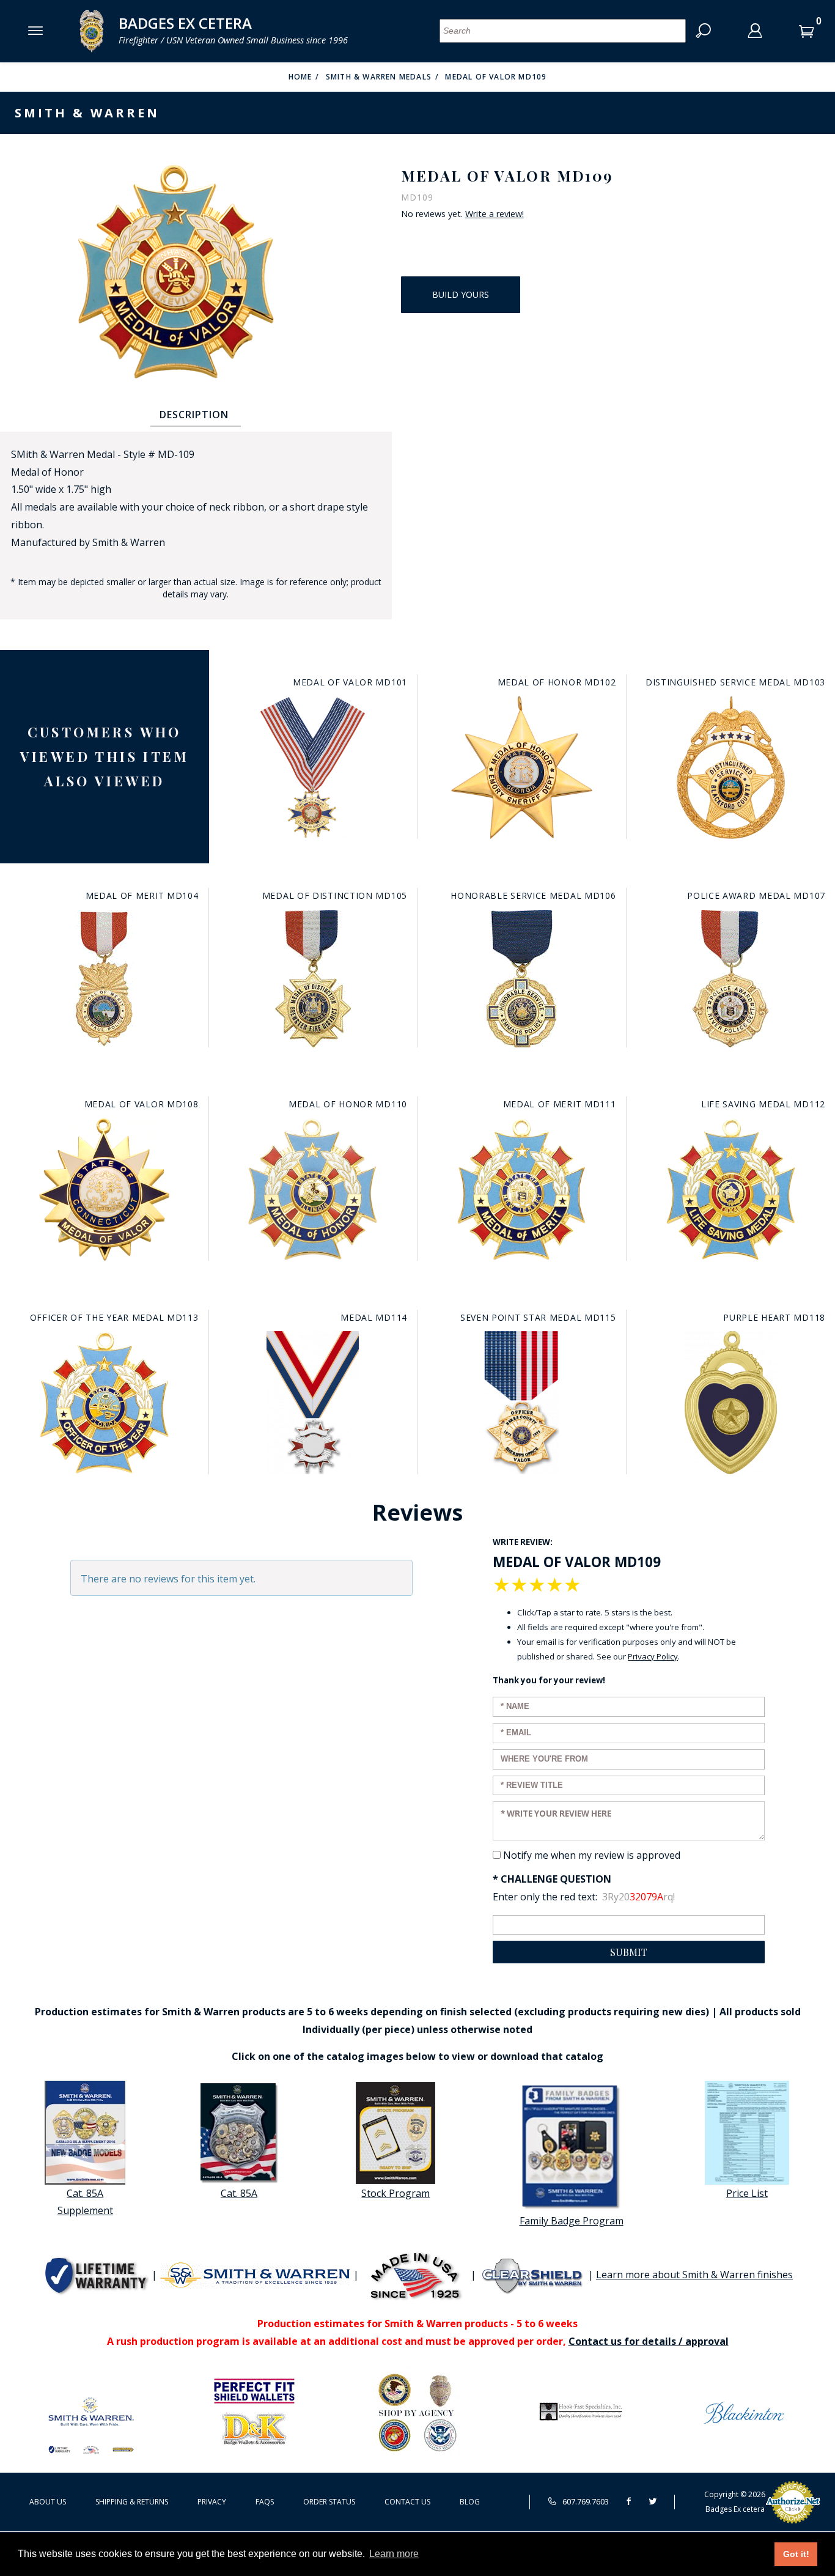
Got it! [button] (796, 2554)
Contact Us (407, 2502)
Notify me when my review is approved (592, 1855)
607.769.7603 (585, 2501)
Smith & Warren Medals (379, 77)
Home (300, 77)
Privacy (212, 2502)
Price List (747, 2193)
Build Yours (461, 294)
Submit (629, 1952)
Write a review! (495, 214)
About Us (48, 2502)
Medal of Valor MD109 (496, 77)
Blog (470, 2502)
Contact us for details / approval (649, 2341)
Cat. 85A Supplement (85, 2202)
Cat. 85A (239, 2193)
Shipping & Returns (132, 2502)
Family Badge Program (572, 2221)
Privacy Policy (653, 1656)
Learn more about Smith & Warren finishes (694, 2275)
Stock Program (395, 2193)
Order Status (329, 2502)
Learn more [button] (394, 2554)
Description (194, 415)
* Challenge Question (552, 1879)
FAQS (265, 2502)
